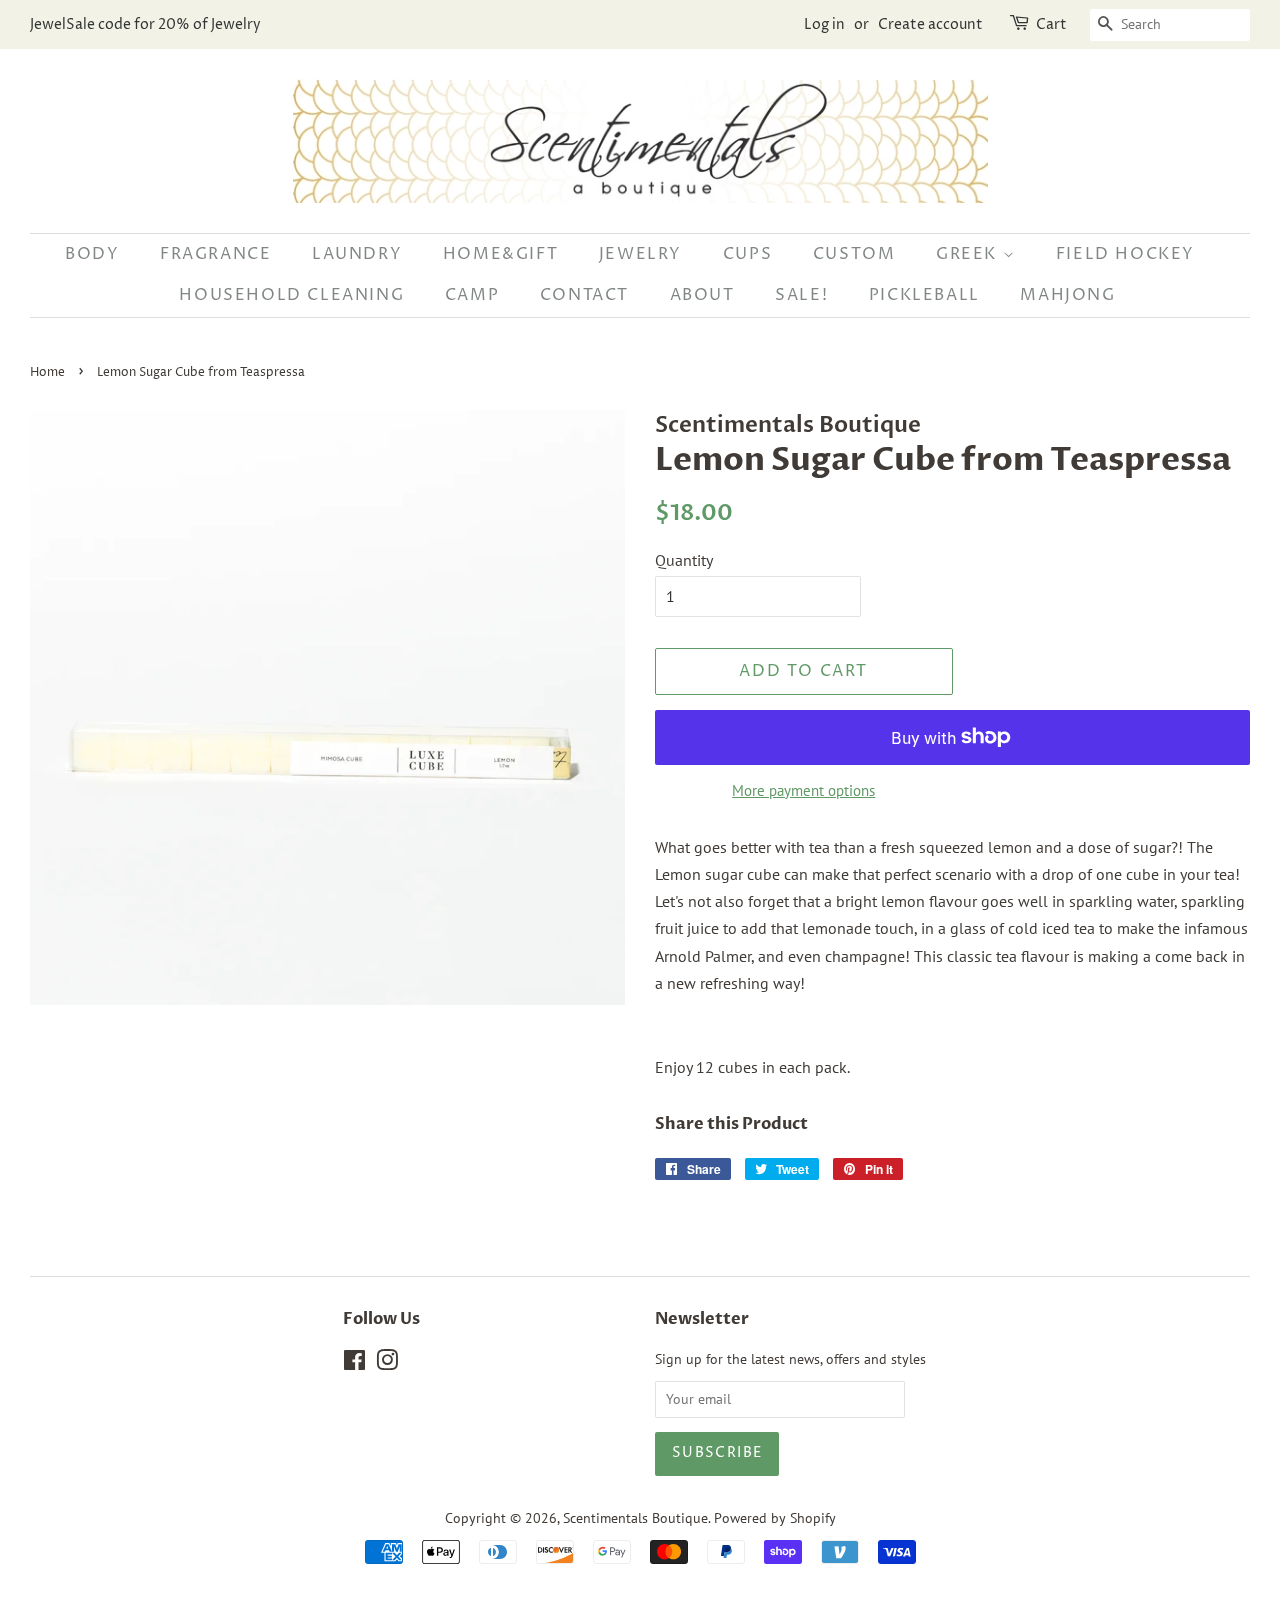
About (702, 295)
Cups (747, 254)
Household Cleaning (291, 295)
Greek (969, 254)
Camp (472, 295)
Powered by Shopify (775, 1518)
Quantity (684, 560)
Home (47, 372)
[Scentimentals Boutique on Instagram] (387, 1364)
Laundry (357, 254)
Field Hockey (1125, 254)
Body (92, 254)
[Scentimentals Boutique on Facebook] (354, 1364)
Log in (824, 24)
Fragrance (215, 254)
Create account (930, 24)
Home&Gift (500, 254)
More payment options (803, 790)
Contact (584, 295)
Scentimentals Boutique (635, 1518)
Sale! (801, 295)
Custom (854, 254)
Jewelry (640, 254)
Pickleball (924, 295)
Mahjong (1067, 295)
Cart (1051, 24)
